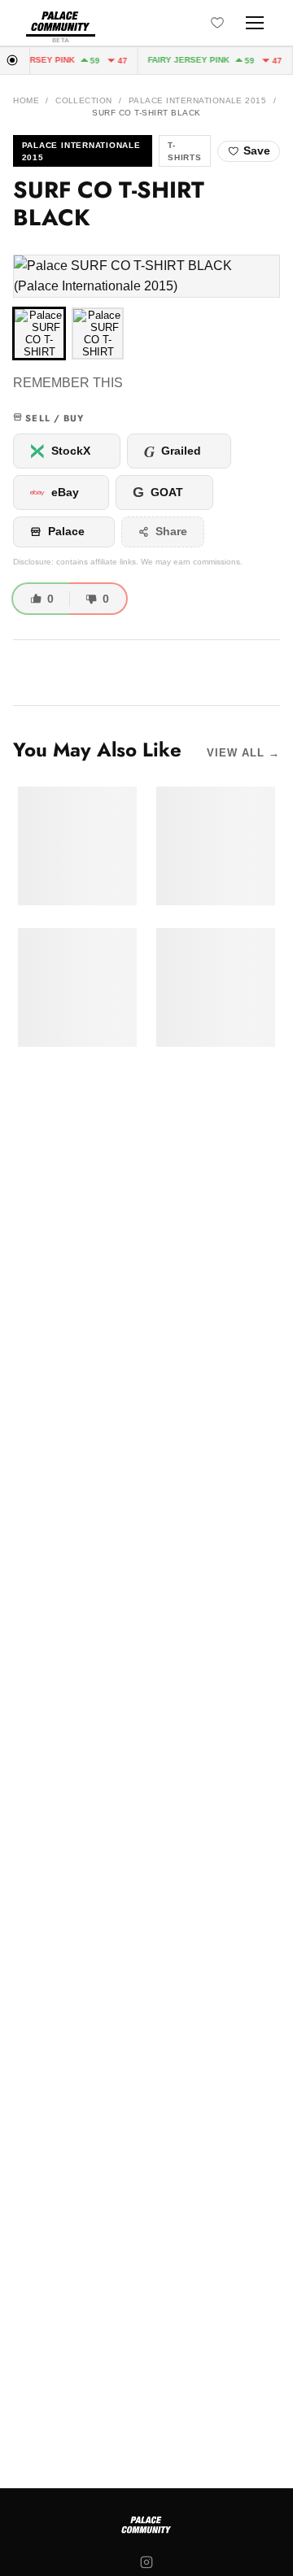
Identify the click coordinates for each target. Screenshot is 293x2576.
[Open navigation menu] (255, 23)
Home (26, 100)
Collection (84, 100)
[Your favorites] (217, 23)
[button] (146, 276)
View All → (243, 753)
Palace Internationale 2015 (197, 100)
